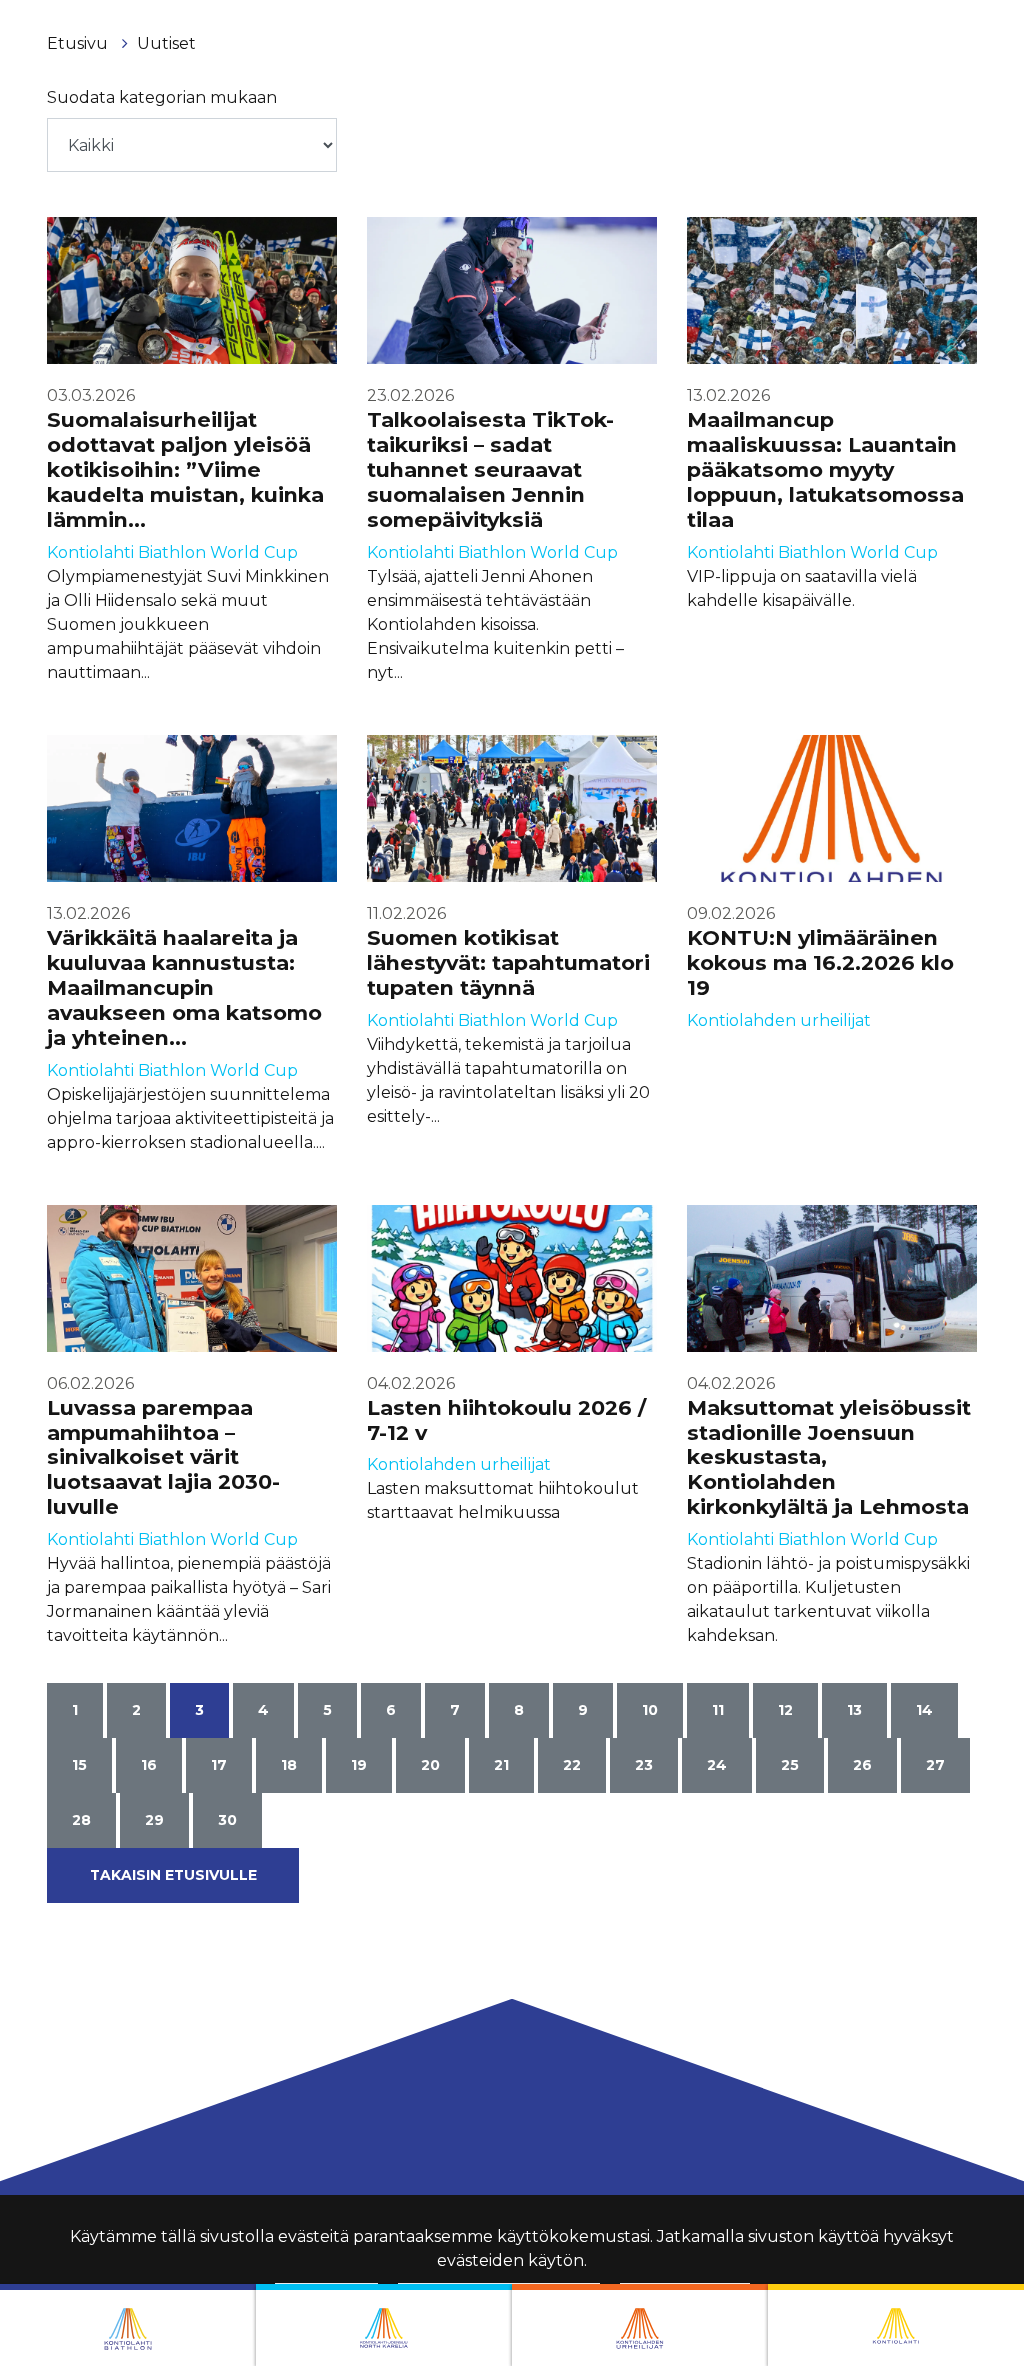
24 (717, 1765)
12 (785, 1710)
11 (718, 1710)
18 (289, 1765)
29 (154, 1820)
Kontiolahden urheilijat (779, 1020)
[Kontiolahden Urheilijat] (640, 2325)
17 (219, 1765)
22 (572, 1765)
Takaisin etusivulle (173, 1875)
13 (854, 1710)
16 (149, 1765)
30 (227, 1820)
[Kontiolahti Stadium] (896, 2325)
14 (924, 1710)
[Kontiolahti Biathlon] (128, 2325)
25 (790, 1765)
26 (862, 1765)
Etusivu (79, 43)
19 (359, 1765)
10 (650, 1710)
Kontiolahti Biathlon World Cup (172, 552)
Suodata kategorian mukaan (162, 97)
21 (501, 1765)
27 (935, 1765)
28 (81, 1820)
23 (644, 1765)
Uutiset (166, 43)
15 (79, 1765)
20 (430, 1765)
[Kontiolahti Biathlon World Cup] (384, 2325)
